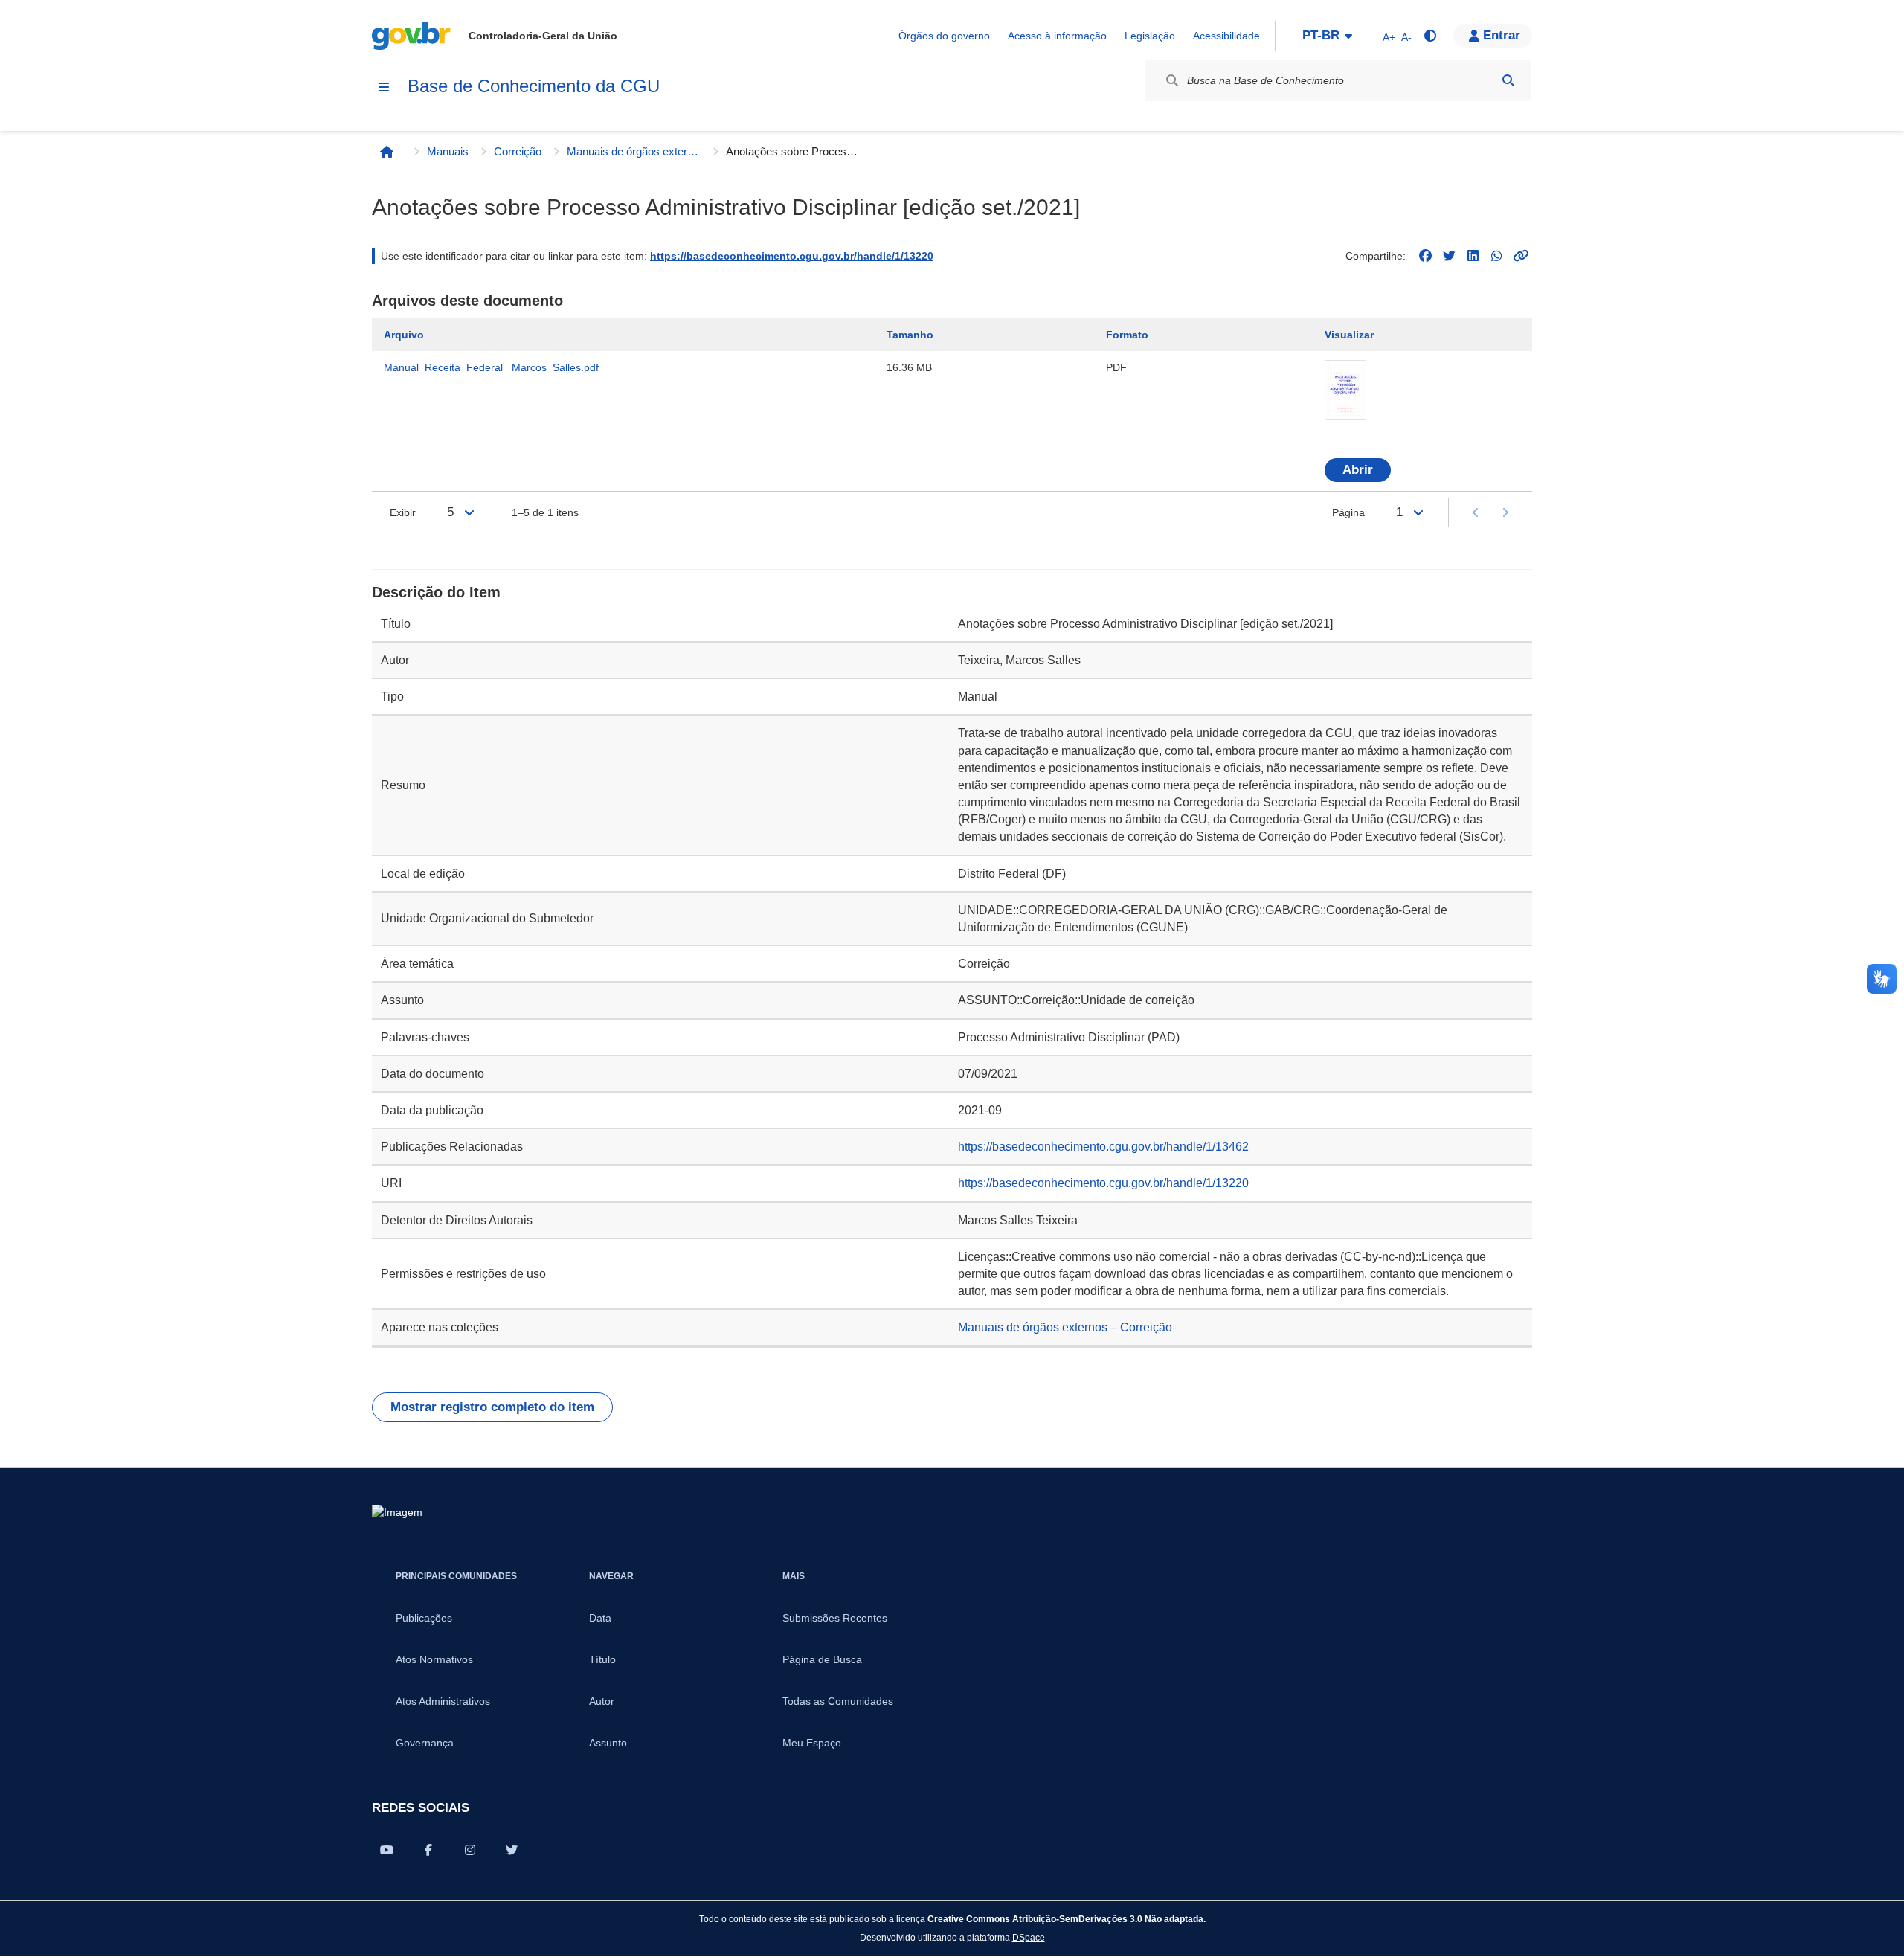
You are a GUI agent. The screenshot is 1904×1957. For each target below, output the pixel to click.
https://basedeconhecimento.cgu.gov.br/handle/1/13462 (1103, 1147)
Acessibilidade (1226, 36)
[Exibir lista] (469, 512)
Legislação (1150, 36)
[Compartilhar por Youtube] (387, 1850)
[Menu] (384, 87)
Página (1348, 512)
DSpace (1029, 1937)
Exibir (403, 512)
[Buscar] (1508, 80)
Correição (518, 151)
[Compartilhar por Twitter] (512, 1850)
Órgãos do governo (944, 36)
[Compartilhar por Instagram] (470, 1850)
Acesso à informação (1057, 36)
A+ (1389, 37)
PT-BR (1321, 35)
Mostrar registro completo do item (492, 1407)
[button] (1493, 36)
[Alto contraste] (1429, 36)
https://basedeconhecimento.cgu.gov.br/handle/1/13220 (792, 256)
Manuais (448, 151)
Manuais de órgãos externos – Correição (634, 151)
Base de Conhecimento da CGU (534, 86)
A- (1406, 37)
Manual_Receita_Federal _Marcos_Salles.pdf (491, 367)
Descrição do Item (436, 592)
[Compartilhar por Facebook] (428, 1850)
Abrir (1358, 470)
